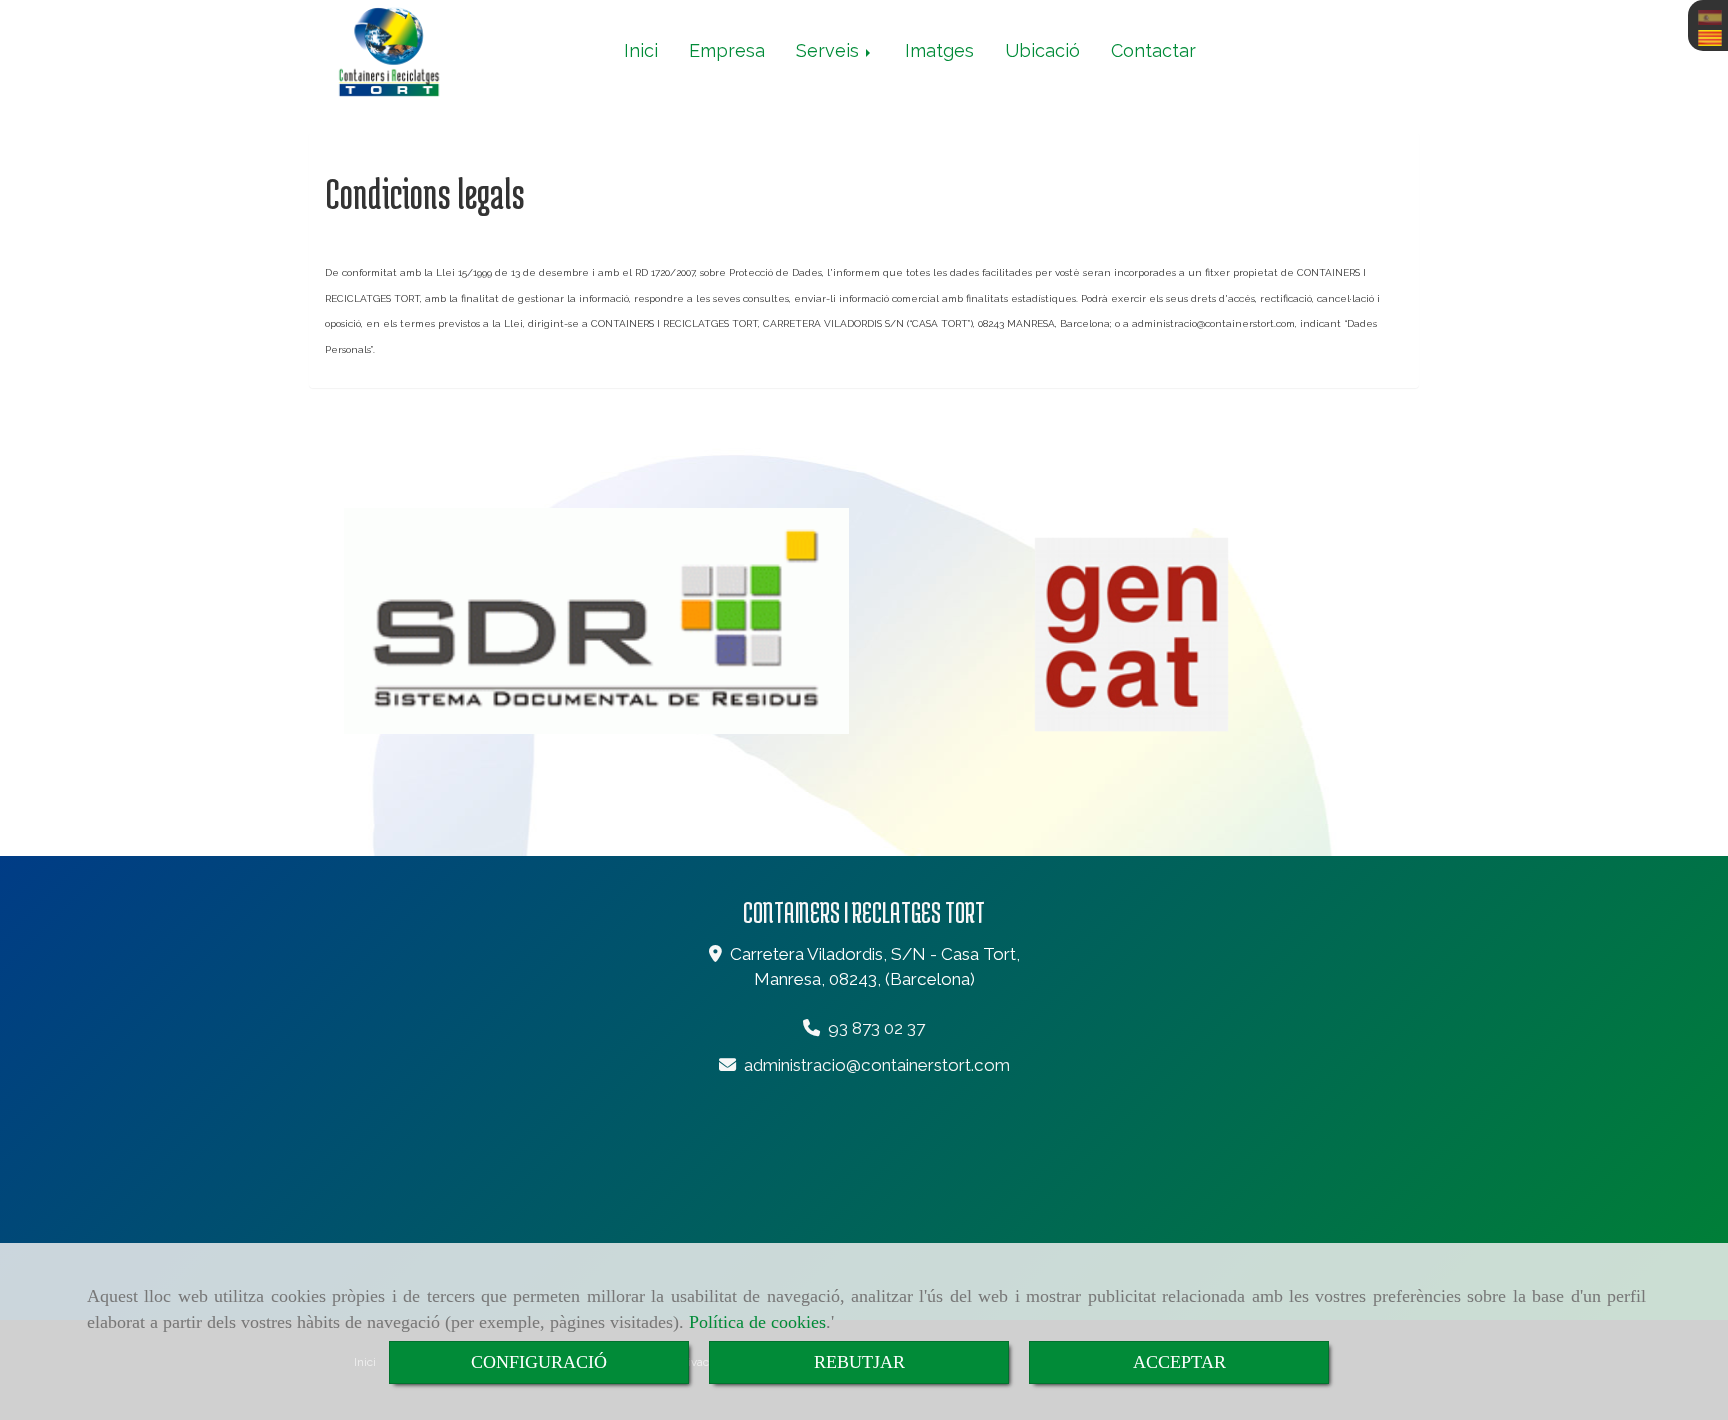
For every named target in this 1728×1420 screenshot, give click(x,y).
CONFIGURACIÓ (539, 1362)
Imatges (939, 50)
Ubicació (1042, 50)
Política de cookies (757, 1322)
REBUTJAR (859, 1362)
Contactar (1153, 50)
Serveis (830, 50)
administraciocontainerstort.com (877, 1065)
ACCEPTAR (1179, 1362)
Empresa (727, 50)
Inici (641, 50)
